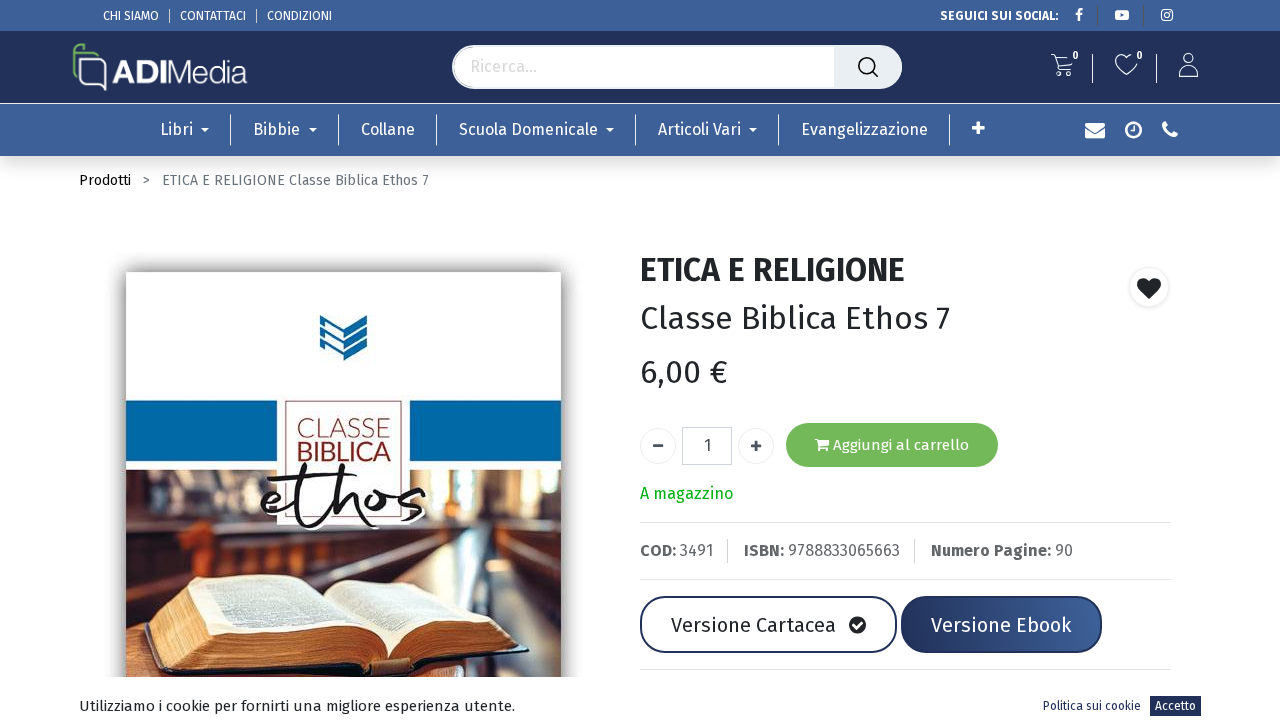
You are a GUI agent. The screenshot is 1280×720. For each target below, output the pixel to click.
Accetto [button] (1175, 706)
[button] (978, 128)
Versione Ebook (1001, 625)
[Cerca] (868, 67)
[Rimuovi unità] (658, 446)
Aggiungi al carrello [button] (899, 445)
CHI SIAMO (131, 16)
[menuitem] (388, 129)
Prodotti (105, 180)
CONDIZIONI (299, 16)
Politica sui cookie (1092, 706)
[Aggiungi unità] (756, 446)
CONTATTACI (213, 16)
